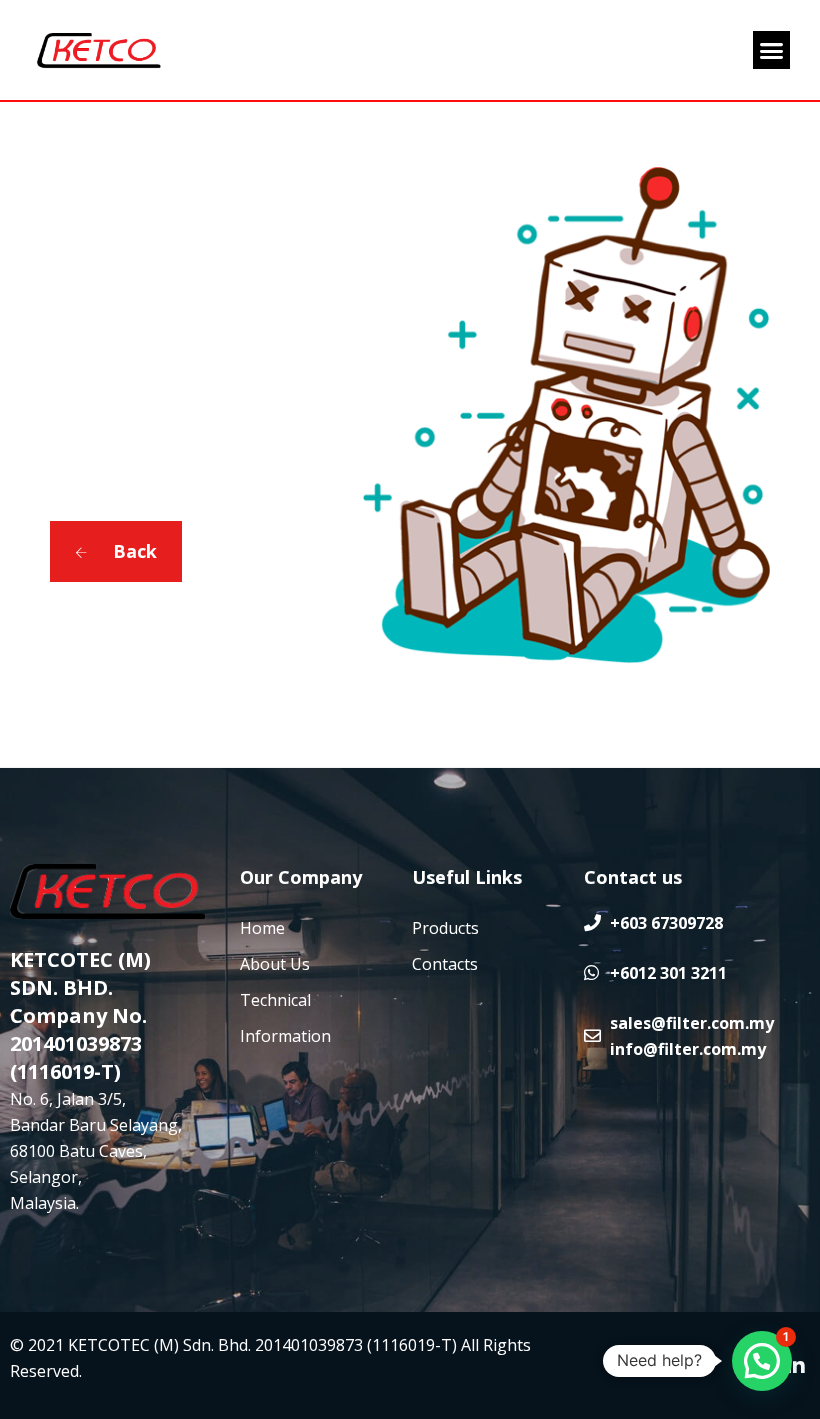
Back (132, 551)
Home (262, 928)
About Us (275, 964)
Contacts (445, 964)
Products (445, 928)
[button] (772, 50)
